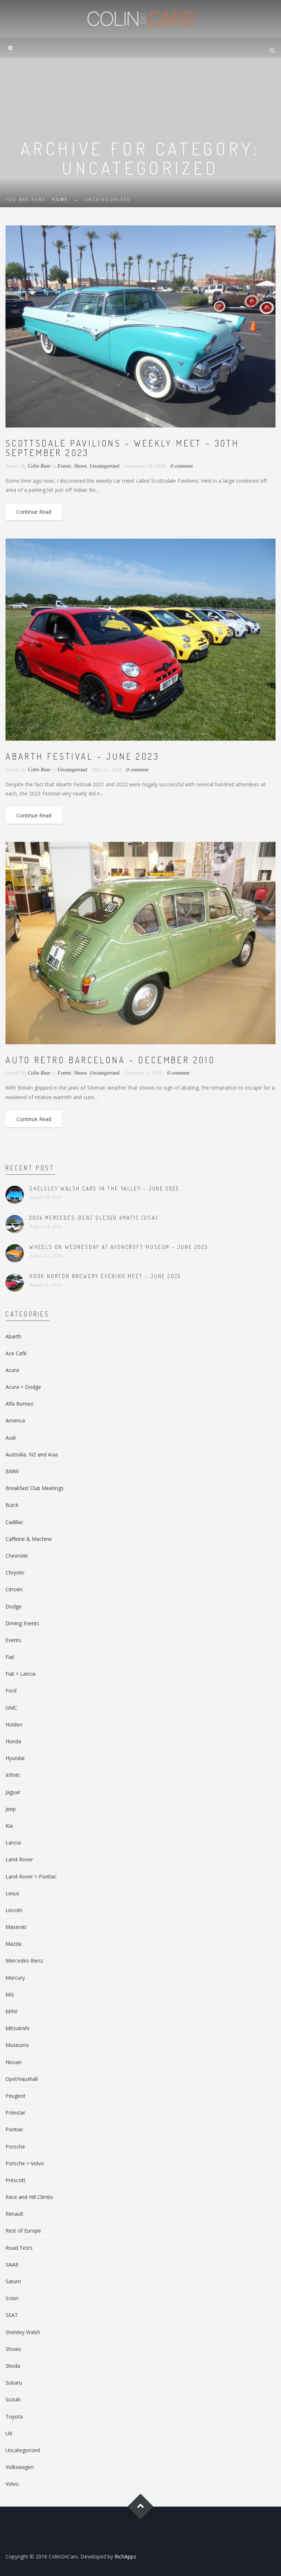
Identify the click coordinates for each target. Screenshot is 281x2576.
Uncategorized (104, 466)
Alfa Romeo (20, 1404)
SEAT (12, 2315)
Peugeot (16, 2096)
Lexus (12, 1893)
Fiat (10, 1657)
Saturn (13, 2281)
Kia (9, 1826)
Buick (12, 1505)
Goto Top (141, 2507)
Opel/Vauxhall (22, 2079)
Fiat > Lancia (20, 1674)
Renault (14, 2214)
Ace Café (16, 1353)
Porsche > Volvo (25, 2163)
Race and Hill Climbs (29, 2197)
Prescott (16, 2180)
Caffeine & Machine (29, 1539)
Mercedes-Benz (24, 1961)
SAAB (12, 2265)
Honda (13, 1741)
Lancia (13, 1842)
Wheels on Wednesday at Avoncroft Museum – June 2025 (119, 1247)
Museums (17, 2045)
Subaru (14, 2383)
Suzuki (13, 2399)
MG (10, 1994)
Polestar (15, 2113)
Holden (14, 1724)
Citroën (14, 1589)
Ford (11, 1690)
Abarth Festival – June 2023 (83, 756)
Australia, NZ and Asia (32, 1454)
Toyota (14, 2417)
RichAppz (125, 2556)
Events (64, 466)
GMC (11, 1708)
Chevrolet (17, 1556)
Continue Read (34, 512)
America (15, 1420)
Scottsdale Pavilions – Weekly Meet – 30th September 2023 (122, 448)
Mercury (15, 1978)
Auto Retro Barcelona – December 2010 (110, 1060)
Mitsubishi (17, 2028)
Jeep (11, 1809)
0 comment (182, 466)
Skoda (13, 2366)
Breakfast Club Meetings (35, 1488)
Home (60, 200)
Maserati (16, 1927)
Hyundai (15, 1758)
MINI (11, 2011)
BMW (12, 1471)
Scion (12, 2298)
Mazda (14, 1944)
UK (9, 2433)
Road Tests (19, 2248)
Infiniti (13, 1775)
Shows (80, 466)
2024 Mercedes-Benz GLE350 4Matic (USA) (93, 1218)
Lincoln (14, 1910)
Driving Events (22, 1623)
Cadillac (14, 1522)
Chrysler (15, 1572)
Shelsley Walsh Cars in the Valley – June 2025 (104, 1188)
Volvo (12, 2484)
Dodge (14, 1606)
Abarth (13, 1336)
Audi (11, 1438)
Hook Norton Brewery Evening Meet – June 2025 (105, 1276)
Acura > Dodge (23, 1387)
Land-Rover (19, 1859)
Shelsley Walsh (23, 2332)
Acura (12, 1370)
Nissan (14, 2062)
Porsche (15, 2146)
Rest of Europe (23, 2231)
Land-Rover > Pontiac (31, 1876)
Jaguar (13, 1792)
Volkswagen (20, 2467)
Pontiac (14, 2129)
